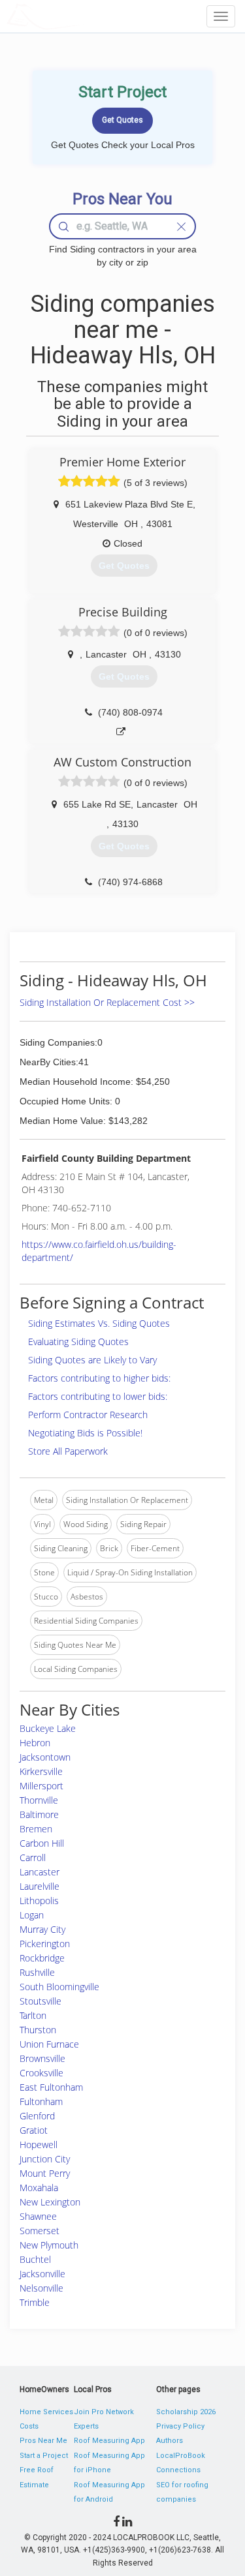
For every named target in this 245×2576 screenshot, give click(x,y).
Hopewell (39, 2144)
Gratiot (34, 2130)
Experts (86, 2426)
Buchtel (35, 2259)
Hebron (35, 1743)
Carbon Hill (42, 1843)
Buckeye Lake (48, 1728)
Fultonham (41, 2101)
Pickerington (45, 1944)
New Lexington (50, 2202)
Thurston (38, 2030)
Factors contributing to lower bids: (98, 1396)
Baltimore (39, 1814)
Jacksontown (45, 1757)
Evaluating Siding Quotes (78, 1341)
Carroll (33, 1857)
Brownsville (42, 2058)
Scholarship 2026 (186, 2412)
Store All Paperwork (68, 1451)
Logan (32, 1915)
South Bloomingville (59, 1987)
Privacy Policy (180, 2426)
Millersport (41, 1786)
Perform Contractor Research (88, 1415)
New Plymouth (49, 2245)
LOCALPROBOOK (82, 16)
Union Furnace (49, 2044)
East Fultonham (51, 2087)
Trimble (35, 2302)
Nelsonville (41, 2288)
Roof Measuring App (109, 2441)
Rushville (37, 1972)
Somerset (40, 2231)
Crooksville (41, 2073)
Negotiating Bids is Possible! (85, 1433)
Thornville (39, 1800)
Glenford (37, 2116)
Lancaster (40, 1872)
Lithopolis (39, 1901)
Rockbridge (42, 1958)
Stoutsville (41, 2001)
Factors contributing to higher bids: (99, 1378)
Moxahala (39, 2188)
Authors (170, 2441)
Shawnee (38, 2216)
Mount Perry (45, 2173)
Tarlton (33, 2015)
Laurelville (40, 1886)
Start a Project (44, 2456)
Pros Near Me (43, 2441)
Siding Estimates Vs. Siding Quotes (99, 1323)
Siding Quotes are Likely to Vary (92, 1360)
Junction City (45, 2159)
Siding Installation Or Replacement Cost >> (107, 1002)
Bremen (36, 1829)
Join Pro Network (104, 2412)
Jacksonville (42, 2274)
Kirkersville (41, 1771)
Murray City (42, 1929)
